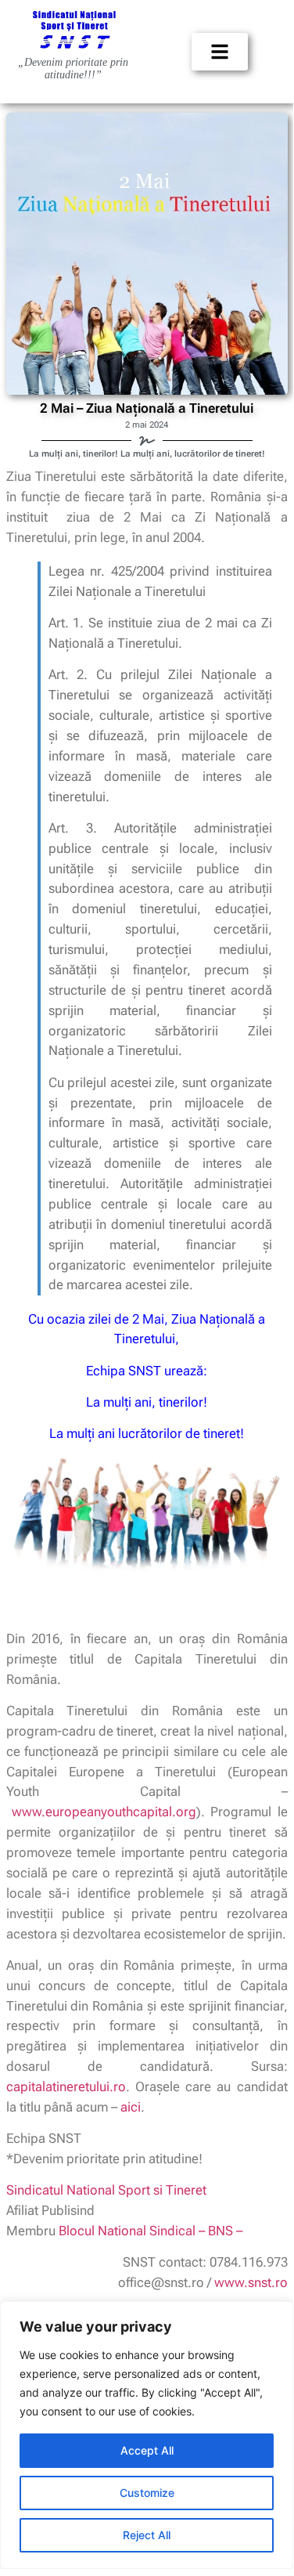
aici (131, 2107)
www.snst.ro (251, 2282)
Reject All (147, 2535)
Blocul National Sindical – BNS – (151, 2231)
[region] (147, 2435)
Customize (147, 2493)
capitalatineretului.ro (66, 2086)
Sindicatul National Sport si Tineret (106, 2190)
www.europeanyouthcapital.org (104, 1812)
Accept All (147, 2450)
